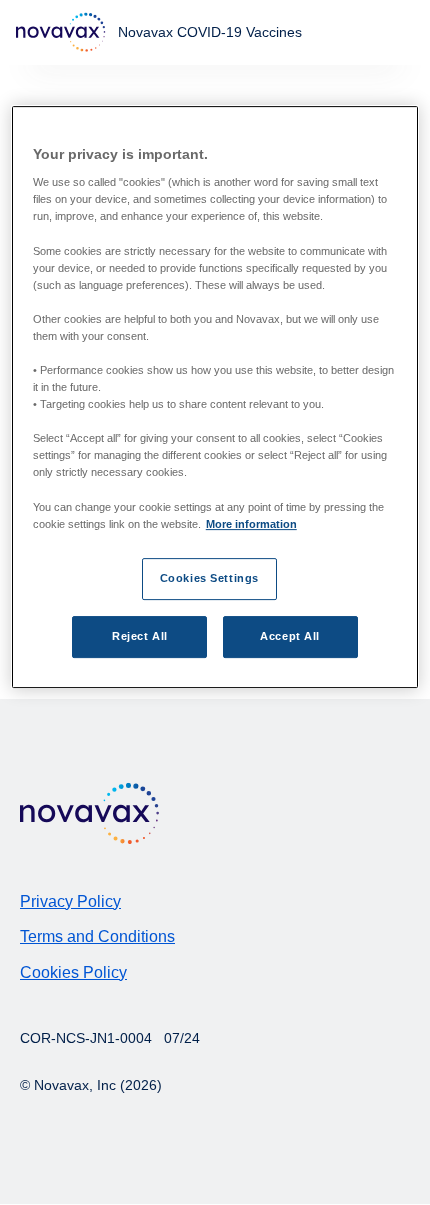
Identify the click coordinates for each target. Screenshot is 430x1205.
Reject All (140, 636)
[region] (215, 397)
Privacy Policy (70, 901)
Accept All (290, 636)
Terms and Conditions (97, 936)
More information (251, 524)
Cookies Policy (73, 972)
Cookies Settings (209, 578)
